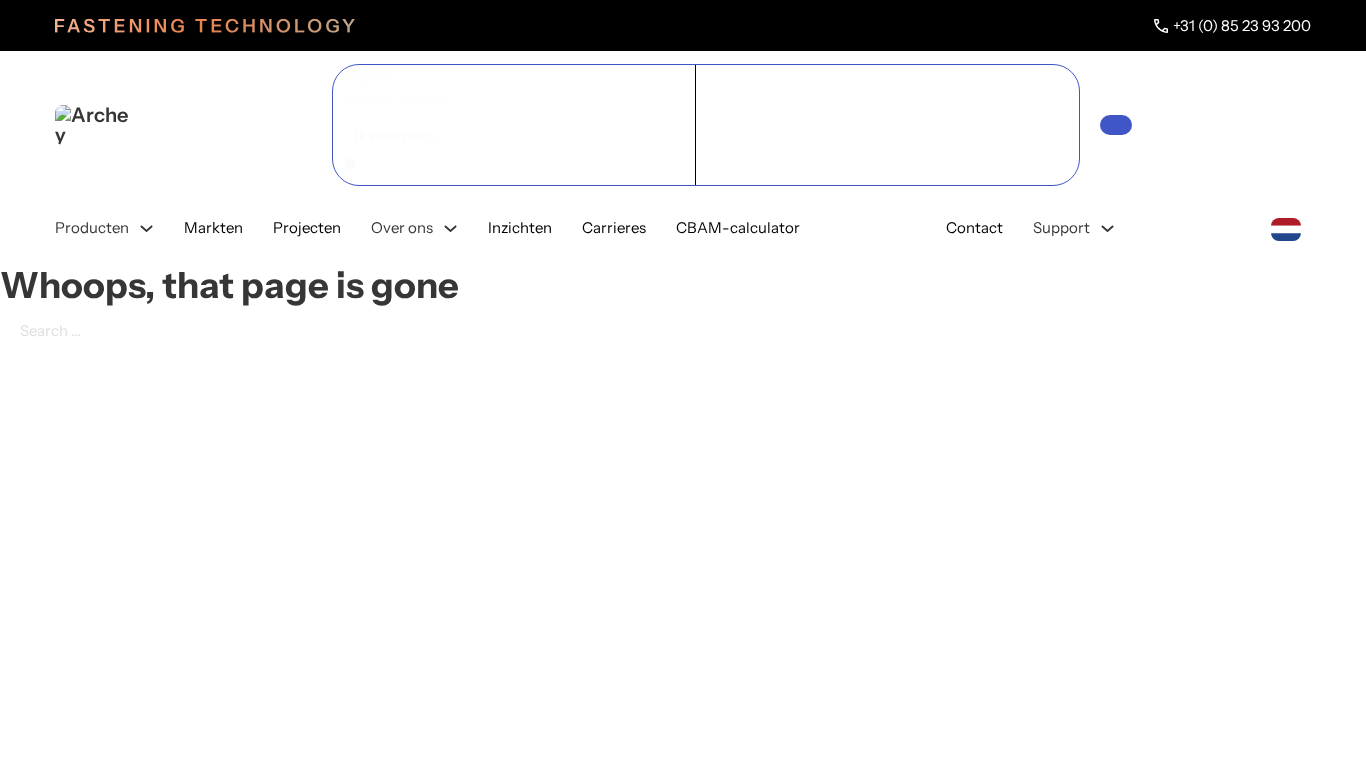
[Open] (1116, 125)
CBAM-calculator (738, 227)
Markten (213, 227)
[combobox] (1286, 228)
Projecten (307, 227)
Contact (974, 227)
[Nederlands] (1286, 227)
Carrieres (614, 227)
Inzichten (520, 227)
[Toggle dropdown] (146, 228)
